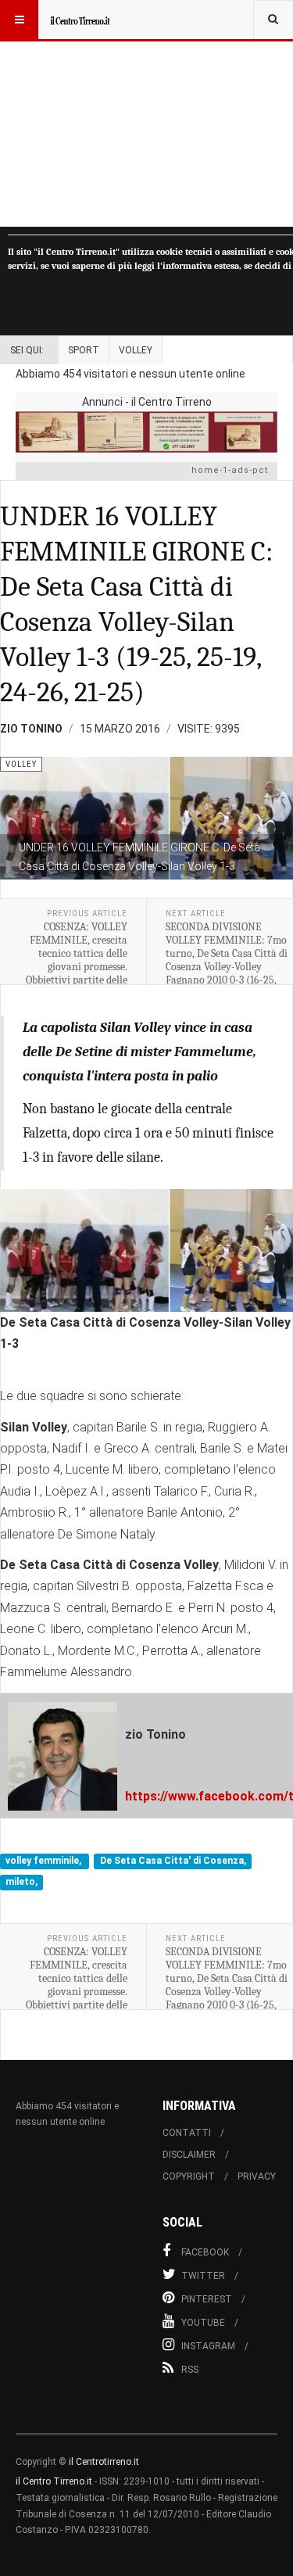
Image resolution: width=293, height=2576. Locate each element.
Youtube (203, 2323)
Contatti (187, 2133)
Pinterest (207, 2299)
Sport (84, 350)
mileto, (21, 1882)
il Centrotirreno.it (104, 2462)
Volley (136, 350)
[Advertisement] (146, 113)
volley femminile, (45, 1861)
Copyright (189, 2177)
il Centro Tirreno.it (54, 2481)
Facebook (205, 2252)
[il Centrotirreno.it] (80, 20)
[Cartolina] (146, 432)
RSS (190, 2370)
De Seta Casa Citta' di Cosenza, (173, 1861)
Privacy (257, 2177)
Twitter (203, 2276)
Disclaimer (189, 2155)
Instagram (208, 2346)
